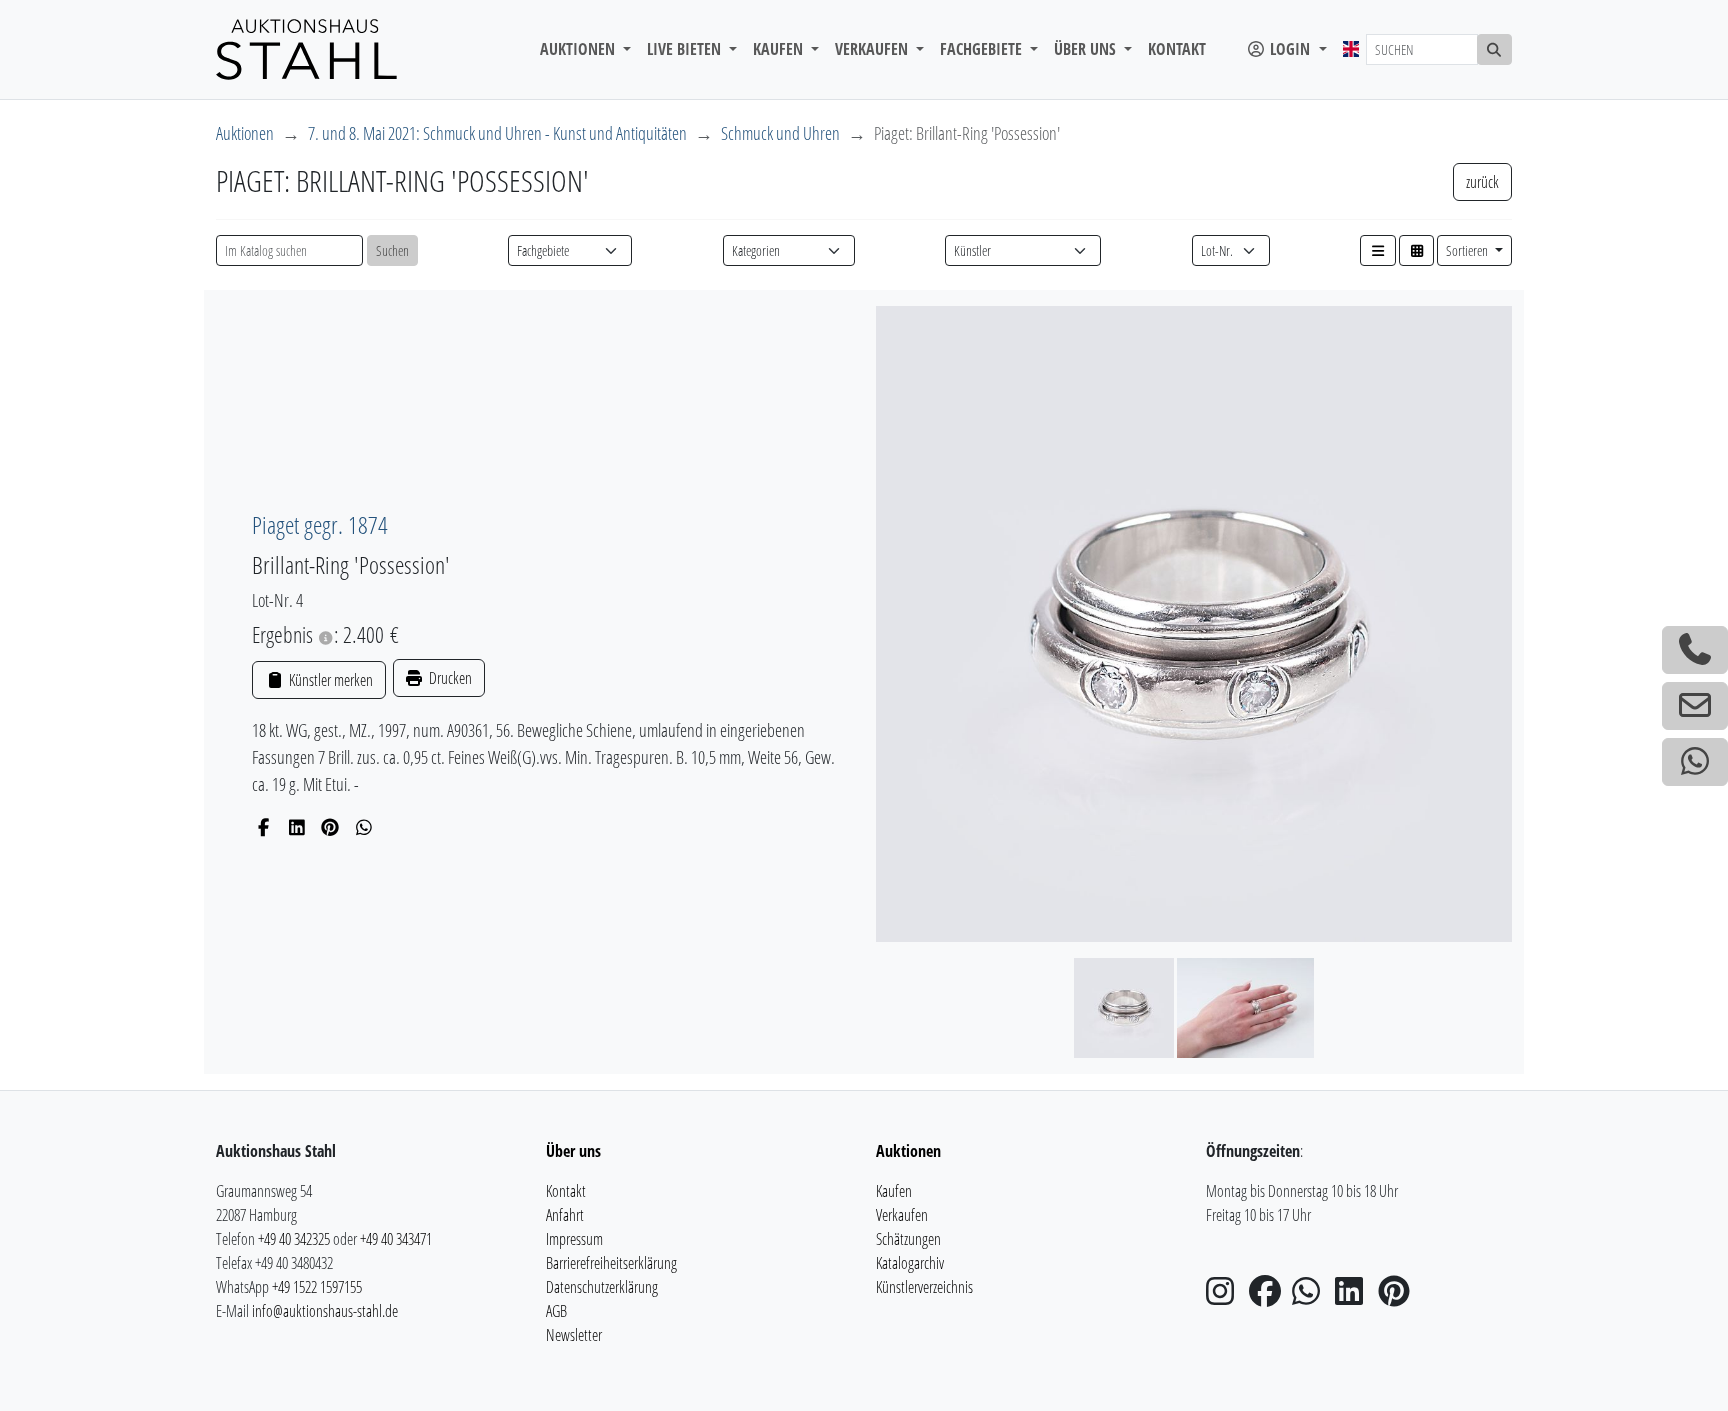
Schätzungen (908, 1239)
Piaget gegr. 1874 (320, 524)
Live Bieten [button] (686, 49)
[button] (1378, 250)
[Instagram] (1226, 1297)
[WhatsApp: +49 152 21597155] (1695, 762)
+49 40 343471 (396, 1239)
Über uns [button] (1087, 49)
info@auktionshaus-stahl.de (325, 1311)
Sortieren (1468, 250)
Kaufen (894, 1191)
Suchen (392, 250)
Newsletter (574, 1335)
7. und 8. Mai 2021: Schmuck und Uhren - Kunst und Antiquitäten (497, 133)
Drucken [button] (449, 678)
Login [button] (1290, 49)
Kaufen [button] (780, 49)
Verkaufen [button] (873, 49)
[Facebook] (263, 827)
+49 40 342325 (294, 1239)
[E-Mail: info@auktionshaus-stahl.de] (1695, 706)
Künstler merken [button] (329, 680)
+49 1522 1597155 (317, 1287)
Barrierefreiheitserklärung (611, 1263)
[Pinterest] (330, 827)
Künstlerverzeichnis (924, 1287)
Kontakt (1177, 49)
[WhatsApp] (364, 827)
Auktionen (245, 133)
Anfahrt (565, 1215)
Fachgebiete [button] (983, 49)
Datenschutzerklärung (602, 1287)
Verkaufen (902, 1215)
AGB (556, 1311)
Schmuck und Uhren (780, 133)
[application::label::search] (1495, 49)
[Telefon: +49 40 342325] (1695, 650)
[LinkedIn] (297, 827)
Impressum (574, 1239)
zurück (1482, 182)
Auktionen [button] (579, 49)
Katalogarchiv (910, 1263)
